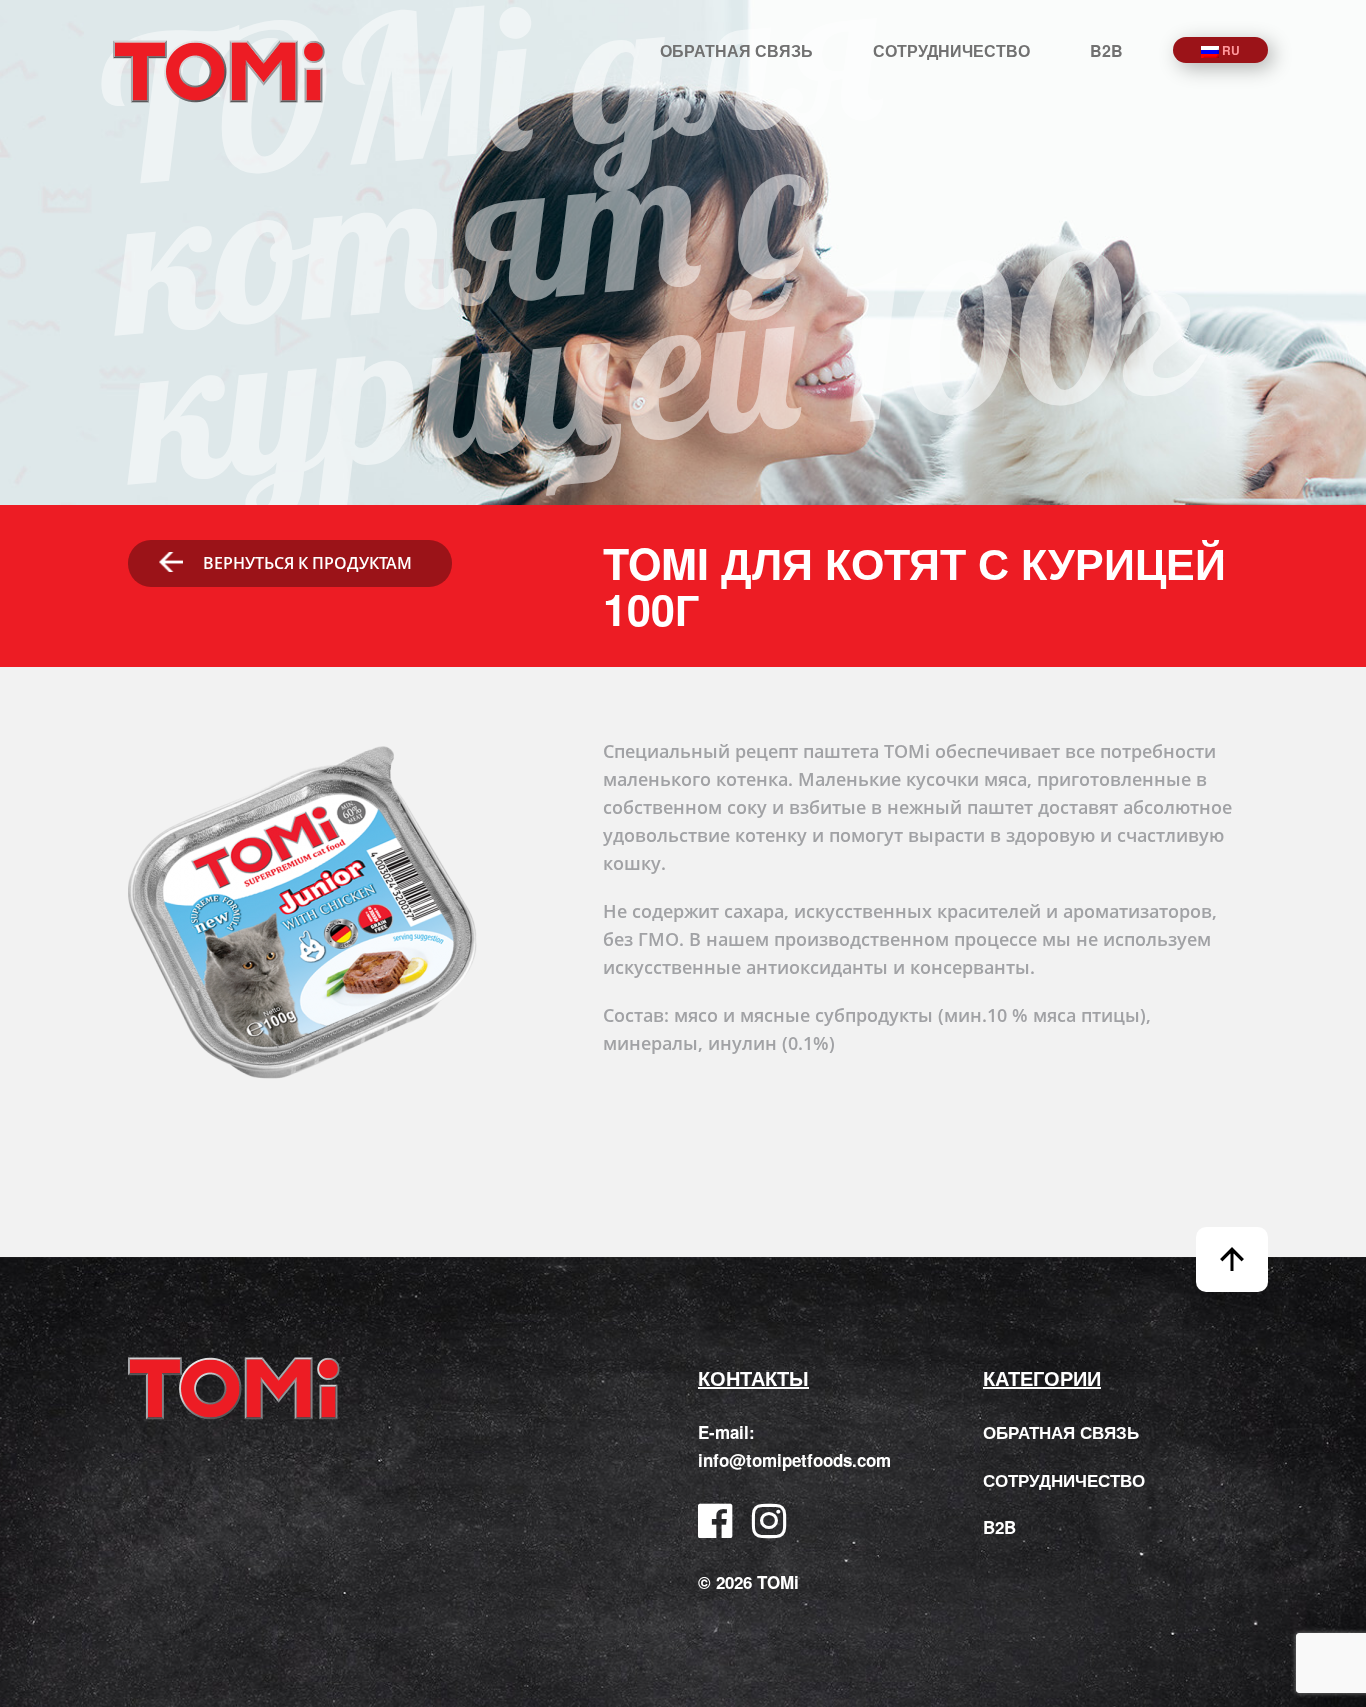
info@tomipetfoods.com (794, 1460)
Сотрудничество (951, 50)
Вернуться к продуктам (307, 563)
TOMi (219, 71)
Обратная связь (736, 50)
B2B (1106, 50)
